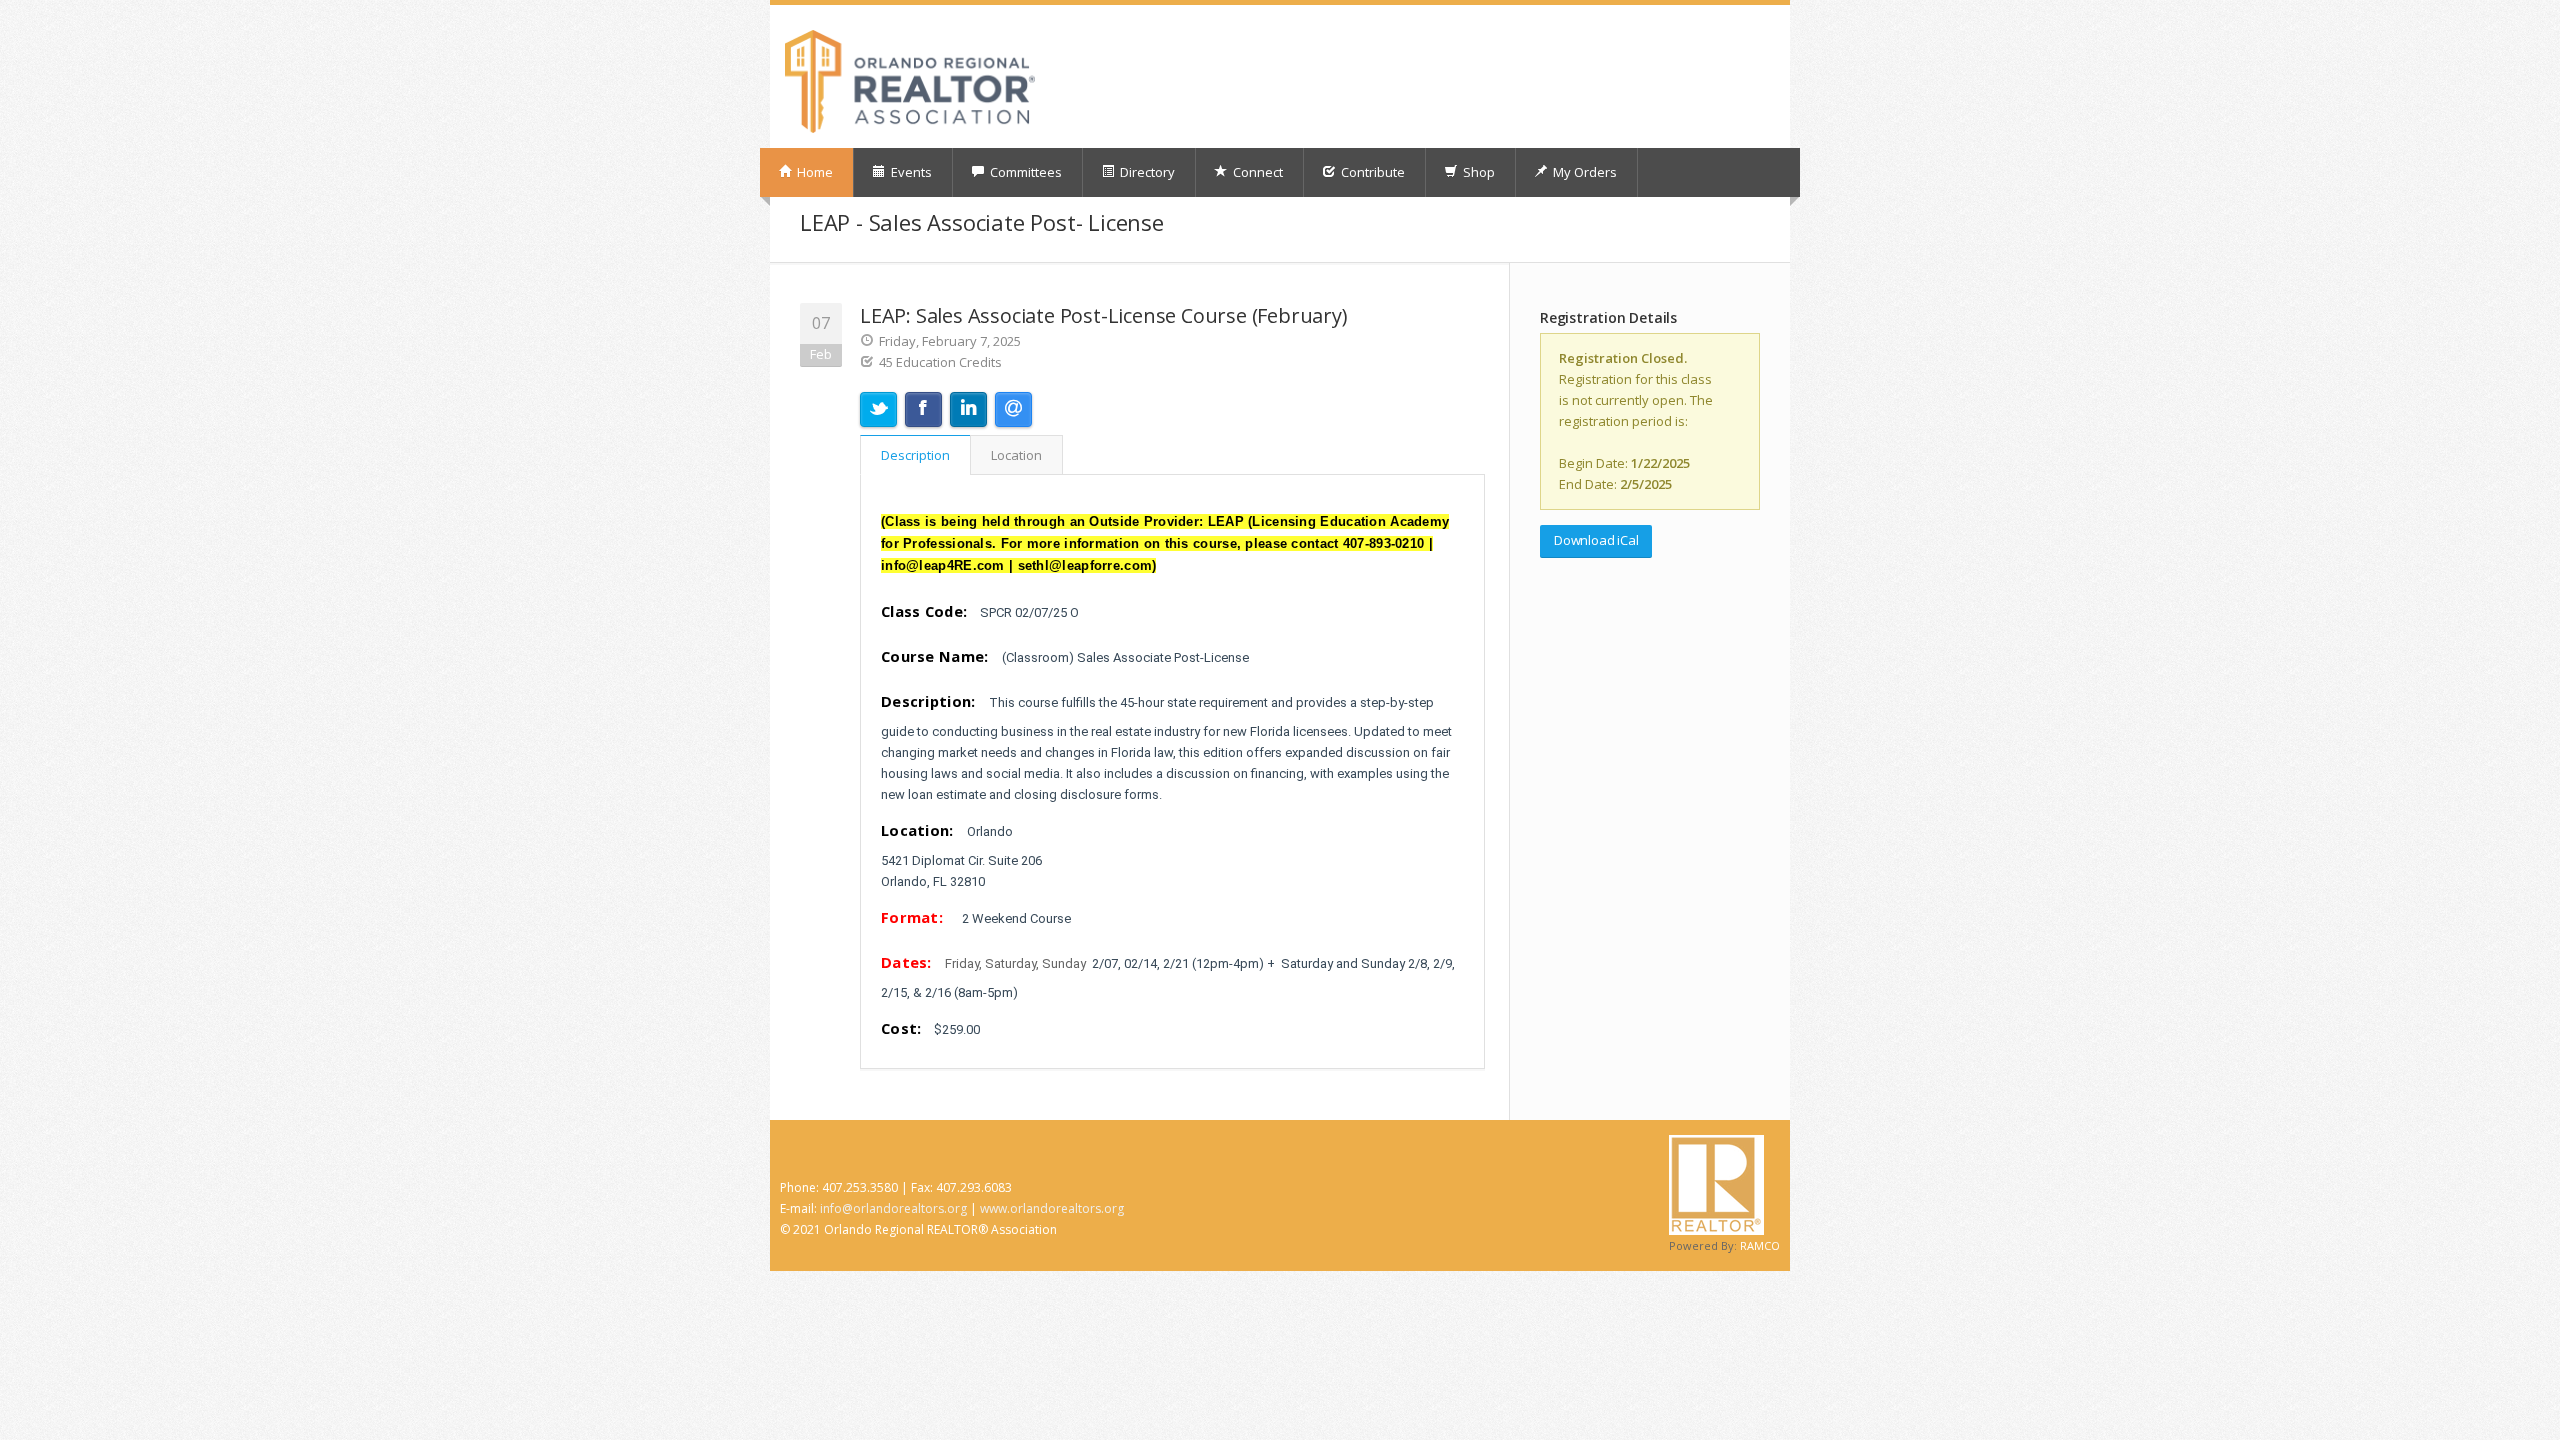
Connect (1256, 172)
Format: (912, 917)
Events (910, 172)
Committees (1024, 172)
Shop (1477, 172)
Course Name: (935, 656)
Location (1016, 455)
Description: (928, 701)
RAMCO (1760, 1245)
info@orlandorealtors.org (893, 1208)
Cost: (901, 1028)
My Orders (1583, 172)
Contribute (1371, 172)
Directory (1146, 172)
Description (915, 455)
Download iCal (1596, 540)
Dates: (906, 962)
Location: (917, 830)
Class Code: (924, 611)
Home (813, 172)
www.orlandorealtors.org (1052, 1208)
